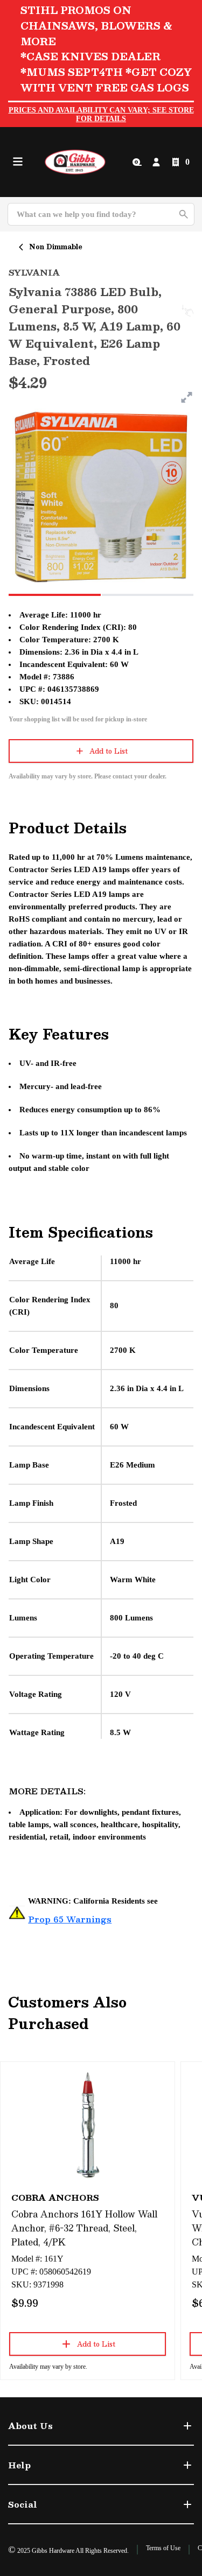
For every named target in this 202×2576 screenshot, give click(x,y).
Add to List (109, 751)
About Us (30, 2426)
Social (23, 2504)
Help (19, 2465)
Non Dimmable (56, 247)
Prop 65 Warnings (70, 1919)
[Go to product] (88, 2124)
